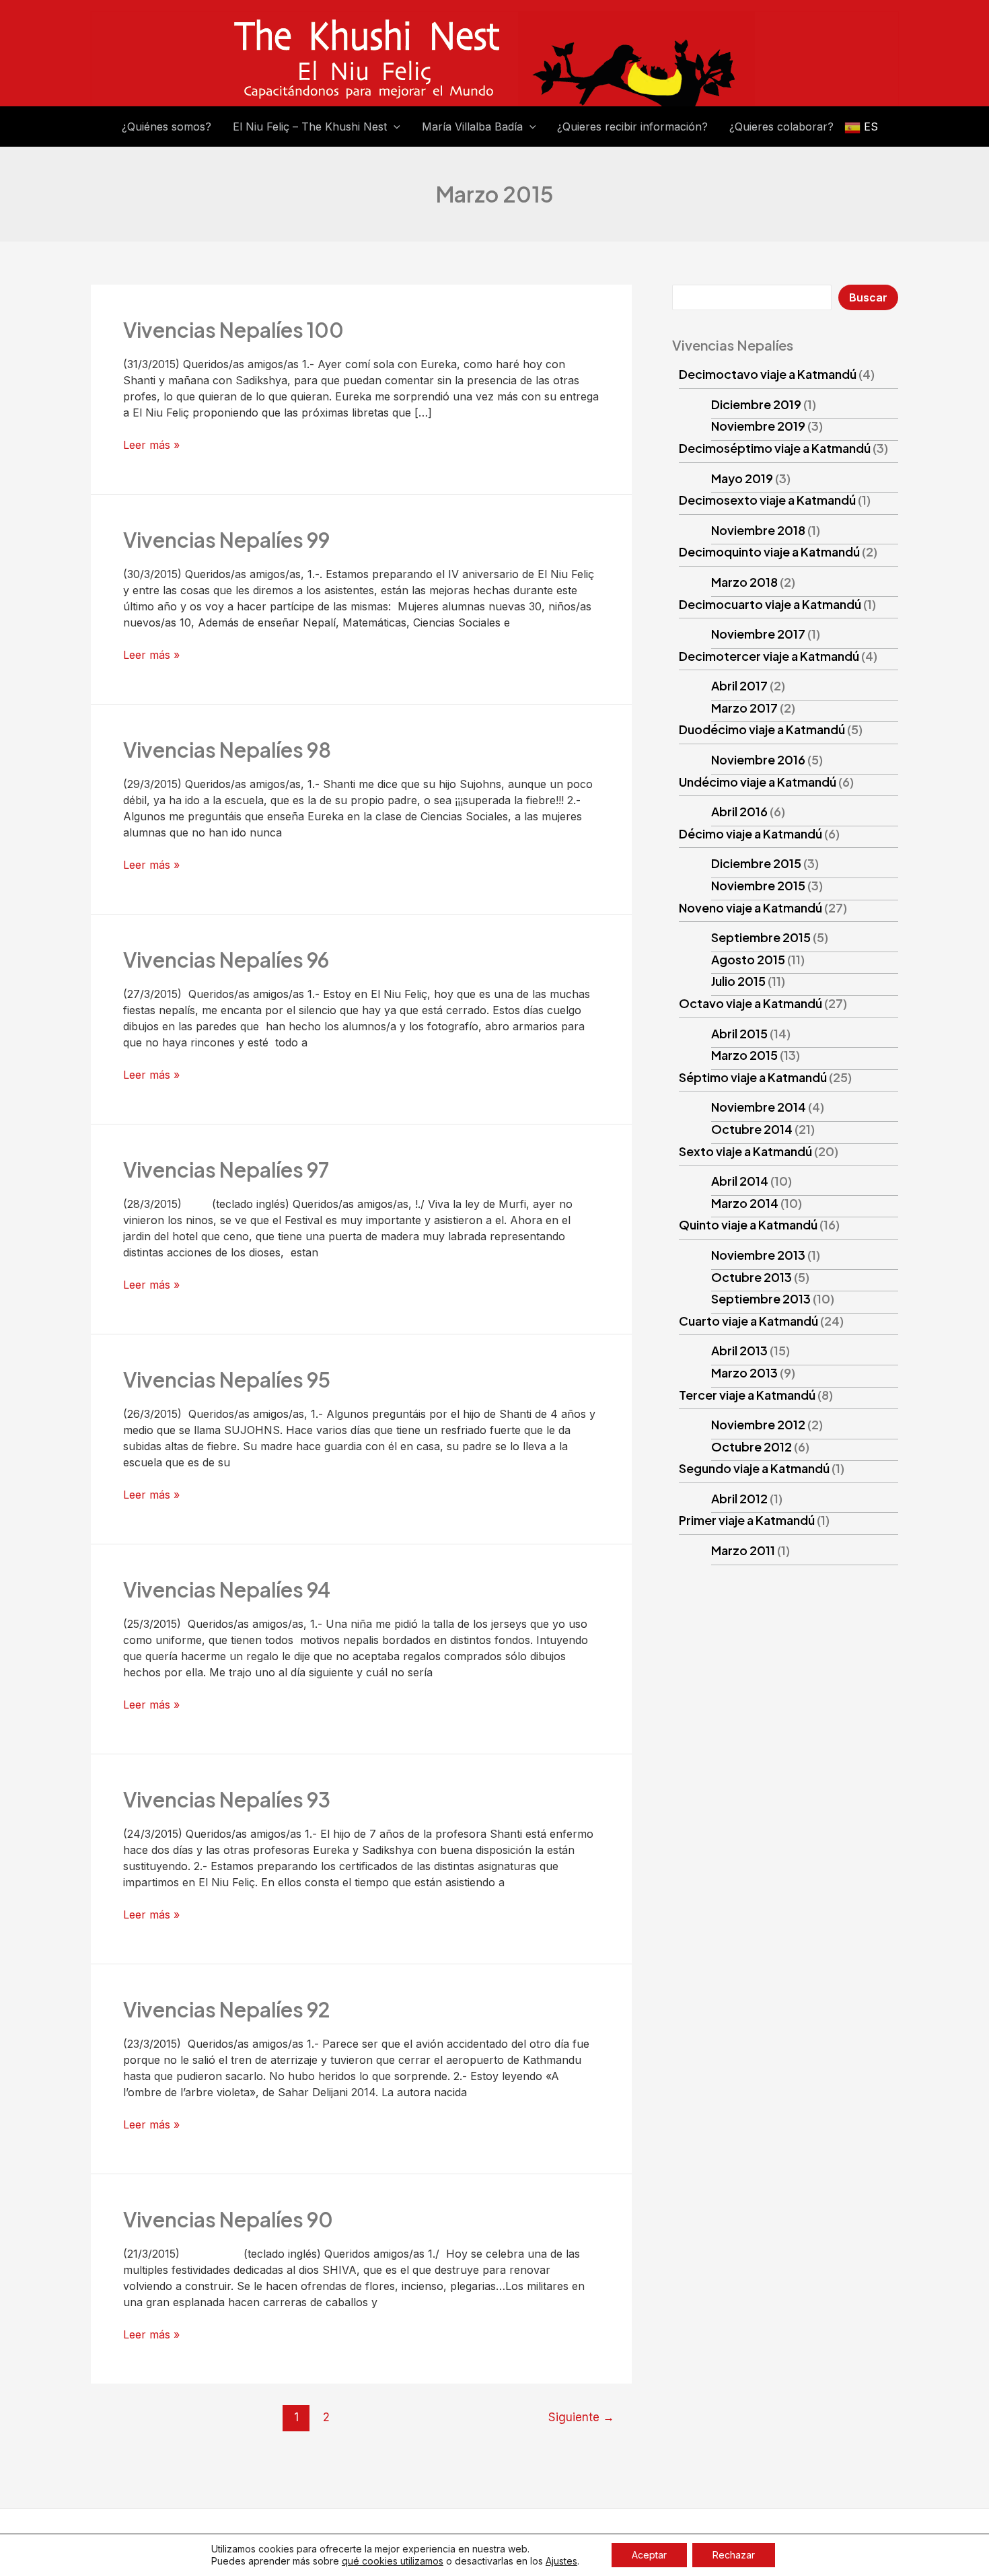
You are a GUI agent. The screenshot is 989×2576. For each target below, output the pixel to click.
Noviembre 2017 (758, 634)
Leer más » (151, 445)
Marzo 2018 (744, 582)
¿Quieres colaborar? (781, 127)
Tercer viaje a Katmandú (747, 1395)
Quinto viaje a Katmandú (748, 1224)
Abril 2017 (739, 685)
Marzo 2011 (743, 1550)
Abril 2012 (739, 1498)
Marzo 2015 (744, 1055)
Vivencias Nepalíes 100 (233, 330)
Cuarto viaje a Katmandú (748, 1321)
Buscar (868, 297)
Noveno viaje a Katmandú (750, 907)
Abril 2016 (739, 811)
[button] (394, 127)
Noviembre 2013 (758, 1255)
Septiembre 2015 (761, 937)
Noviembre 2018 (758, 530)
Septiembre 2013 (761, 1298)
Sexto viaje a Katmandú (745, 1151)
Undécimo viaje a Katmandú (758, 782)
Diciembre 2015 (756, 863)
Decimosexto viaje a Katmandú (767, 500)
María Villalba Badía (472, 127)
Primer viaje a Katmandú (747, 1520)
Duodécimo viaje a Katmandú (762, 729)
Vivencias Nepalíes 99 (226, 540)
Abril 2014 (740, 1181)
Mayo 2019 (742, 478)
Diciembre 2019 (756, 404)
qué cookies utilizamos (393, 2561)
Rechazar (734, 2555)
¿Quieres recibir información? (632, 127)
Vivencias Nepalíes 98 (227, 750)
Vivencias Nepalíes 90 (228, 2219)
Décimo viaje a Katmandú (750, 833)
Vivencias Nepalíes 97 (226, 1170)
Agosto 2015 (748, 959)
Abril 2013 (739, 1350)
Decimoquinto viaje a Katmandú (769, 551)
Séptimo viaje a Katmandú (753, 1077)
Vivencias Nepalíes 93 (227, 1799)
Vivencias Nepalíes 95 (227, 1380)
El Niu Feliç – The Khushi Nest (310, 127)
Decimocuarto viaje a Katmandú (770, 604)
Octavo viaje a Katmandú (750, 1003)
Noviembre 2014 (759, 1107)
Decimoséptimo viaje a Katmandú (775, 448)
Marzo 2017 (744, 708)
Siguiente (581, 2417)
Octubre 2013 (752, 1277)
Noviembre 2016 (758, 759)
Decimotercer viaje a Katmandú (769, 656)
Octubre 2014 (752, 1129)
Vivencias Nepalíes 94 (227, 1589)
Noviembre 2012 (758, 1424)
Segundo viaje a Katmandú (754, 1468)
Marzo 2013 (744, 1372)
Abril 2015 (739, 1033)
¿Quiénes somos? (167, 127)
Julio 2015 (738, 981)
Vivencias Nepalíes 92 (227, 2009)
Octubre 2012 (752, 1446)
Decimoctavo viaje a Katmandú (768, 374)
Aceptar (649, 2555)
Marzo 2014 (745, 1203)
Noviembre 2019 (758, 426)
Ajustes (561, 2561)
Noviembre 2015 (758, 885)
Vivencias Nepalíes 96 (226, 960)
